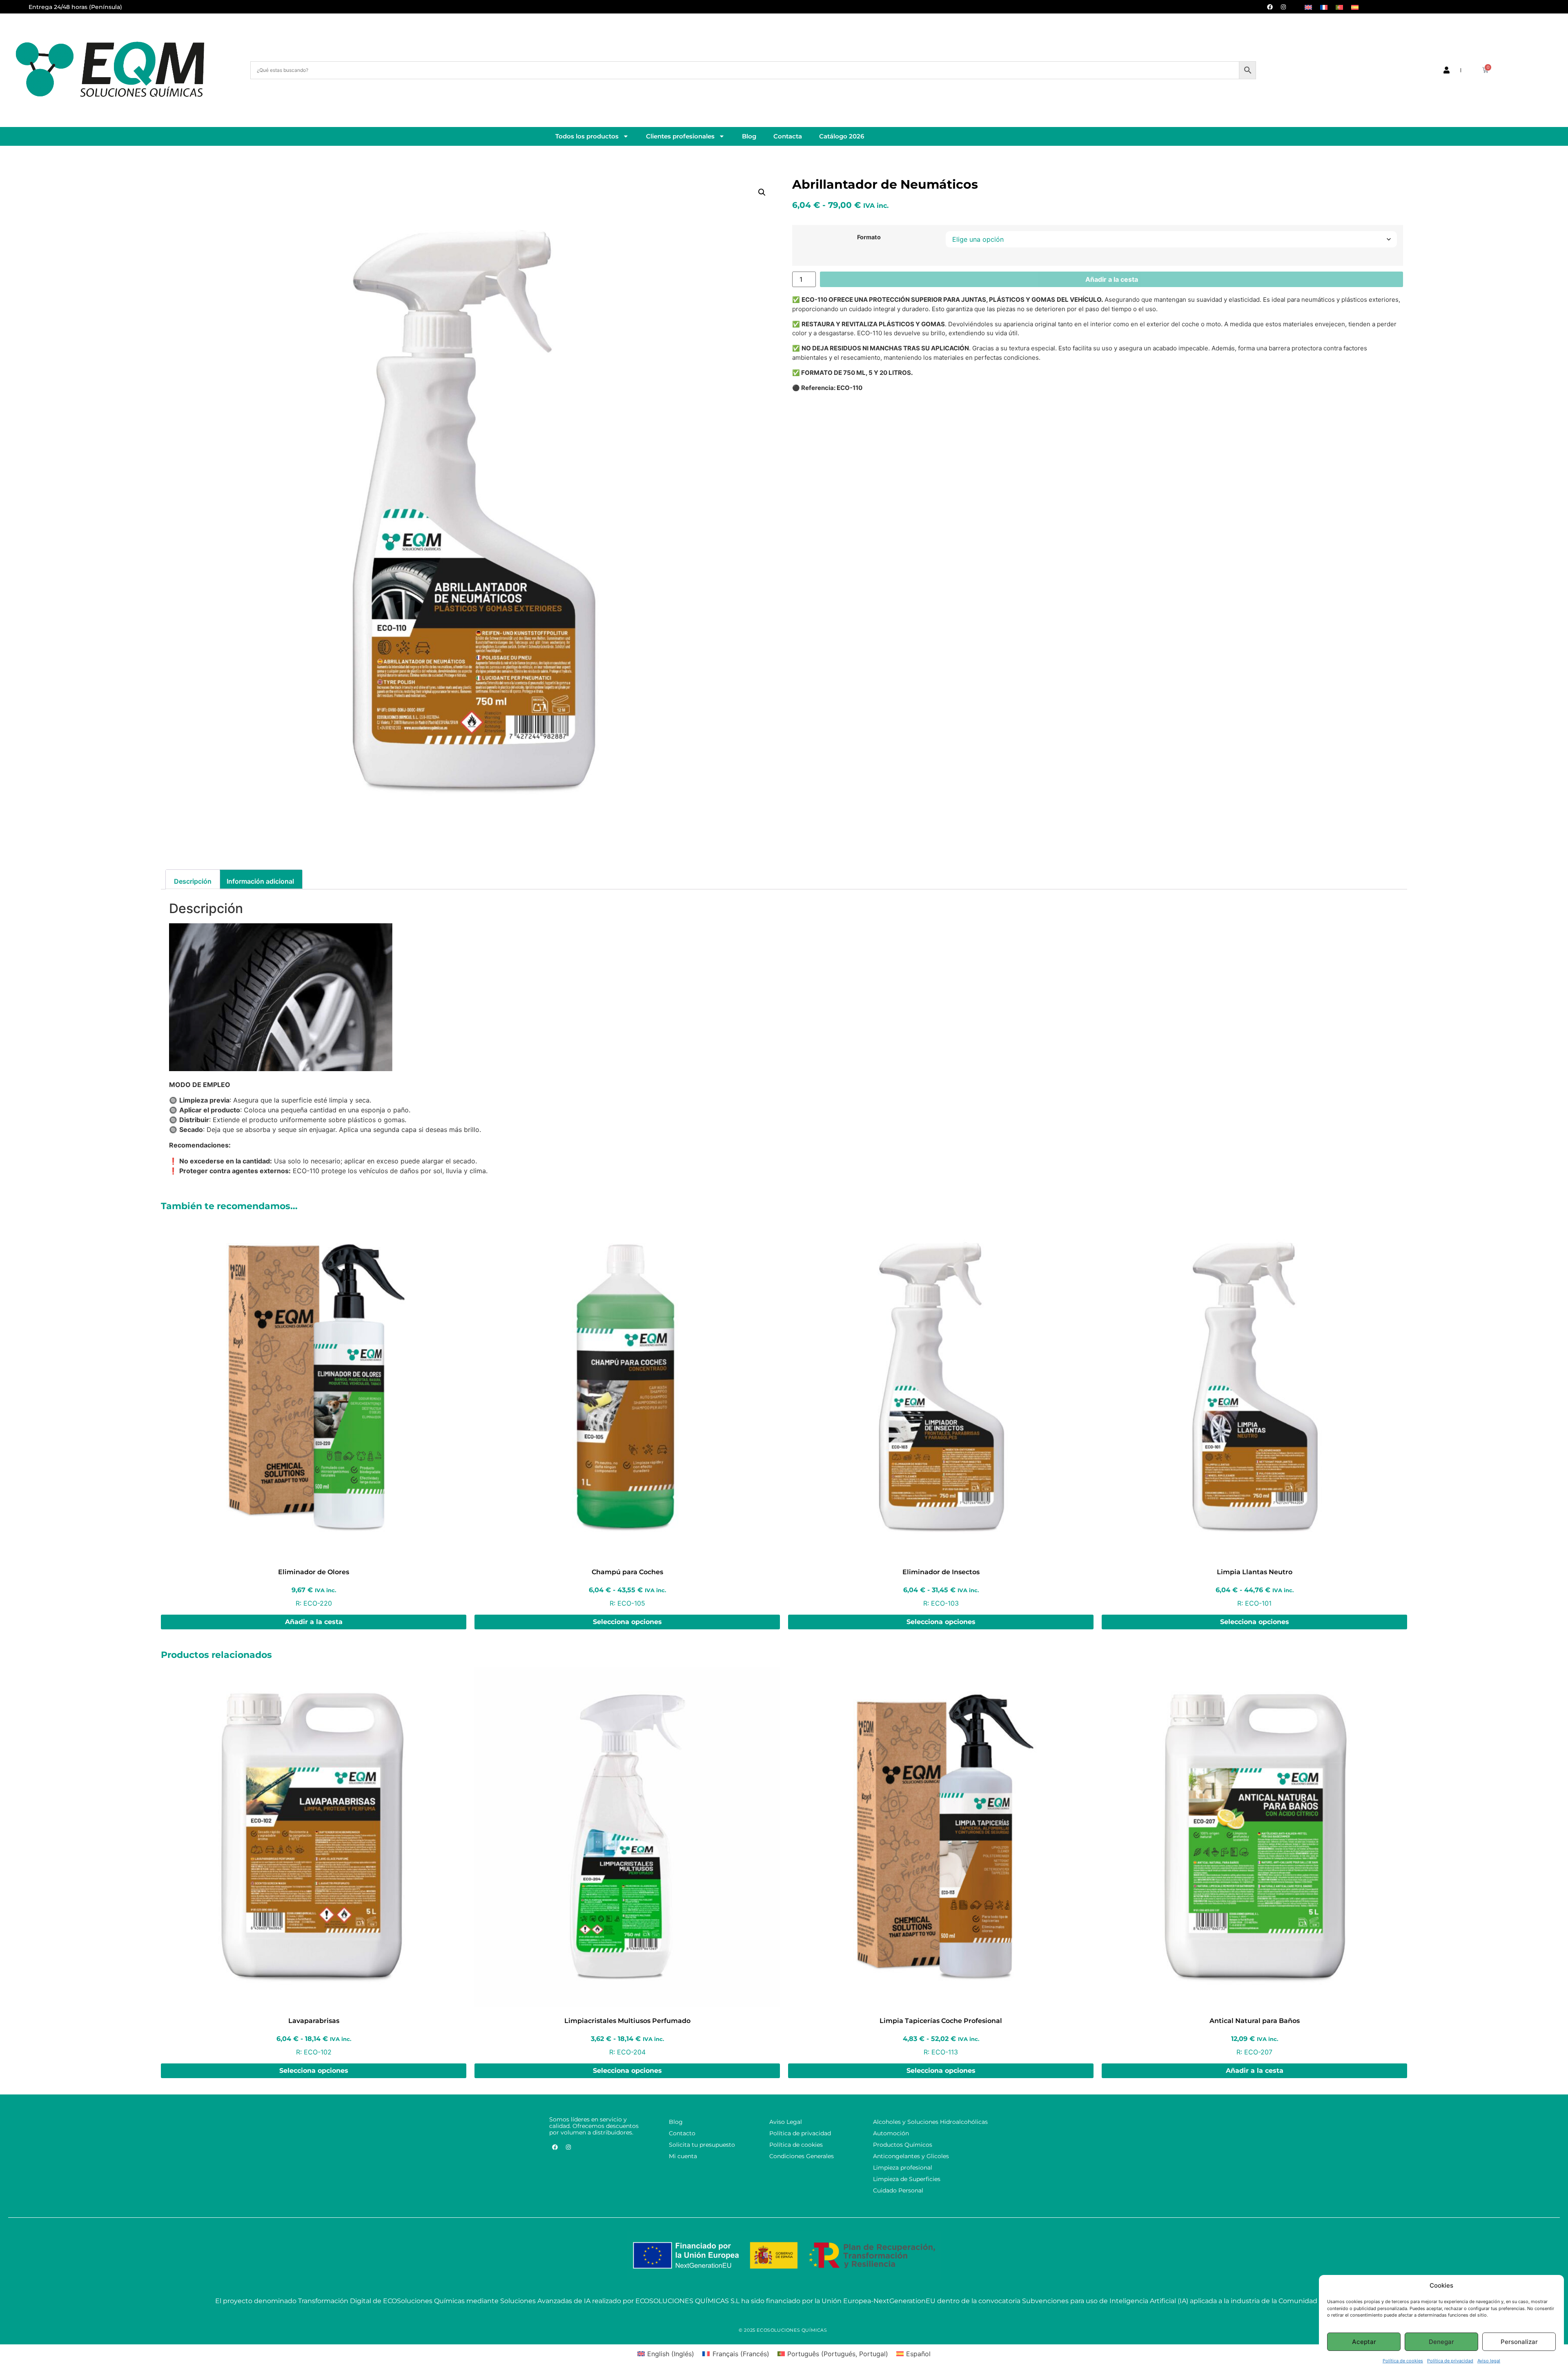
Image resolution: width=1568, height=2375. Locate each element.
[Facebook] (1270, 7)
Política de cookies (1403, 2361)
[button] (762, 192)
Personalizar (1519, 2342)
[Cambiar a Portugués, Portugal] (1339, 7)
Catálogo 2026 (842, 136)
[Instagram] (1283, 7)
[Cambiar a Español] (1355, 7)
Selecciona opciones (627, 1622)
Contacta (788, 136)
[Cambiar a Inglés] (1308, 7)
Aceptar (1364, 2342)
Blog (749, 136)
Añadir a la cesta (1112, 279)
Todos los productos (587, 136)
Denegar (1441, 2342)
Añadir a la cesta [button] (314, 1622)
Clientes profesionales (680, 136)
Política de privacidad (1450, 2361)
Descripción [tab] (193, 881)
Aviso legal (1489, 2361)
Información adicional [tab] (260, 881)
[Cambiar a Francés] (1324, 7)
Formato (869, 237)
